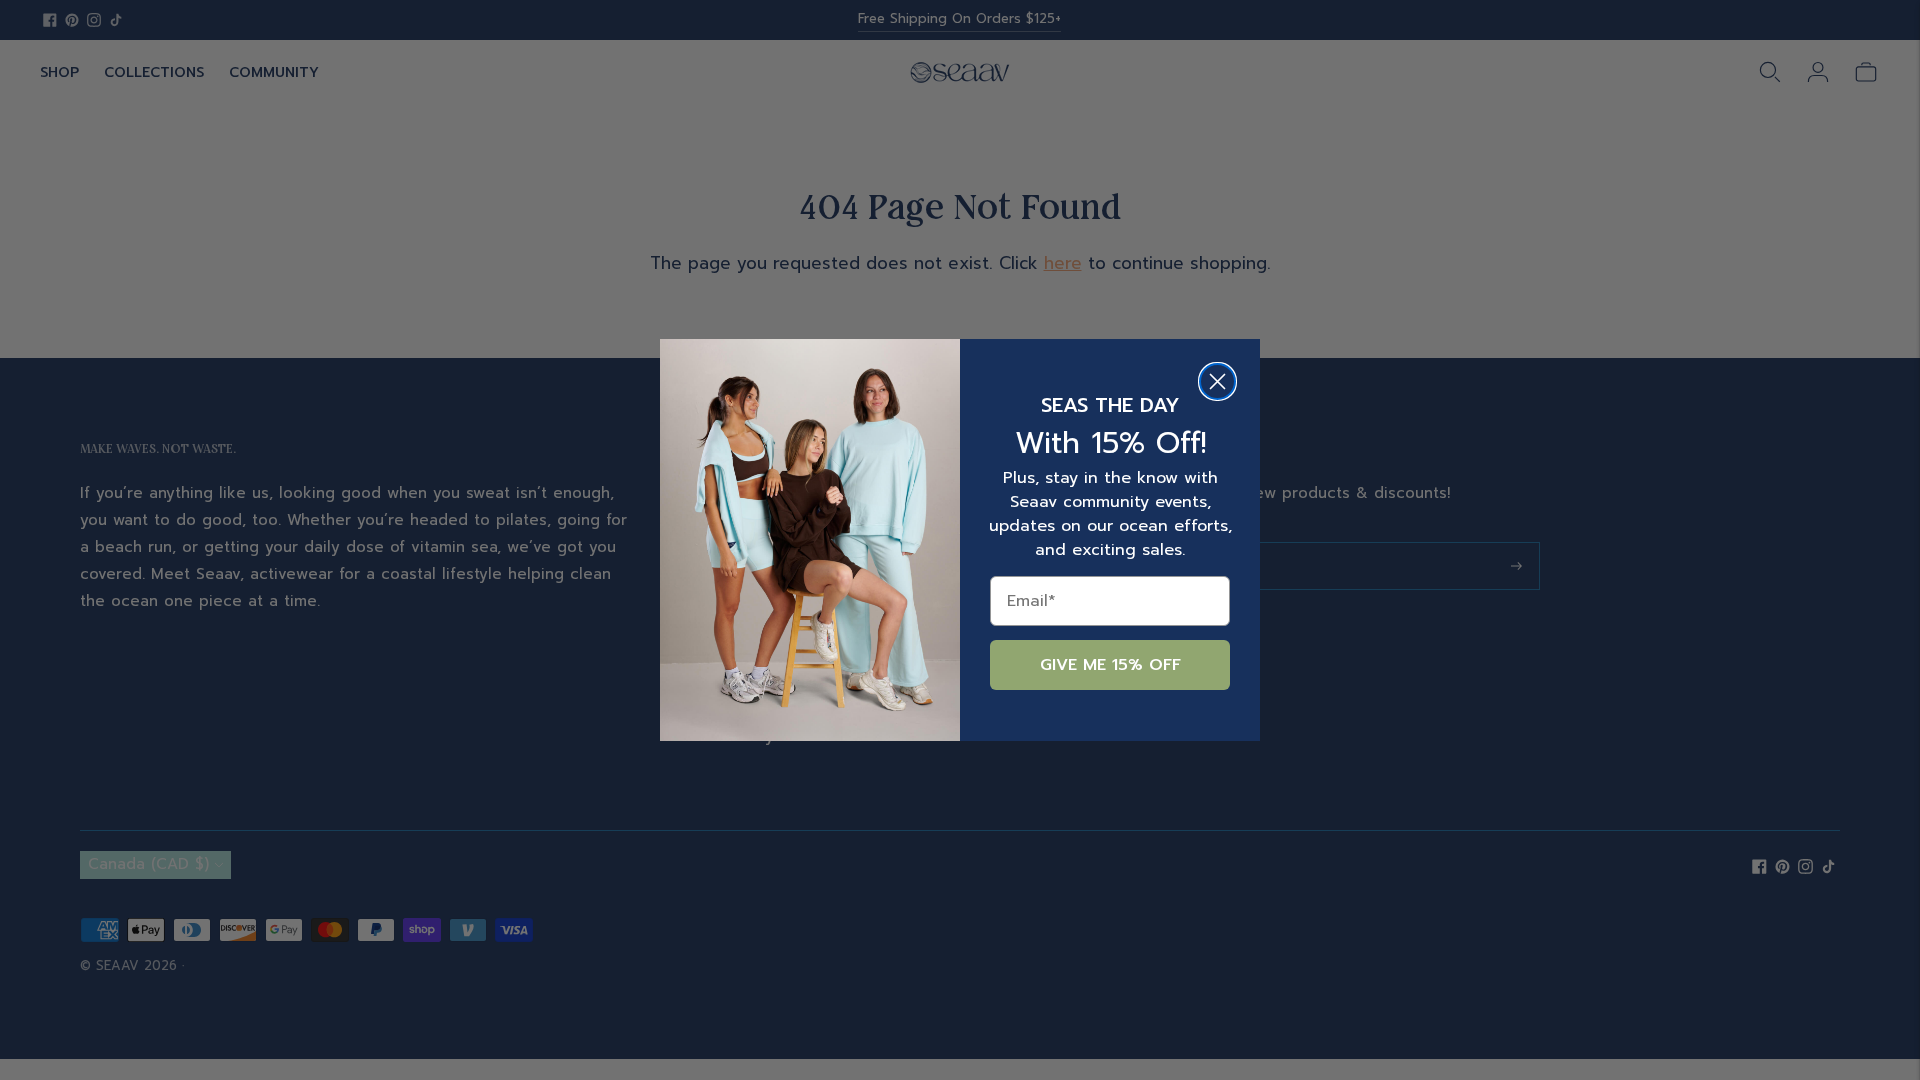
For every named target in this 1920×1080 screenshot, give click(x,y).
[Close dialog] (1217, 381)
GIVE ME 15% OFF (1110, 665)
